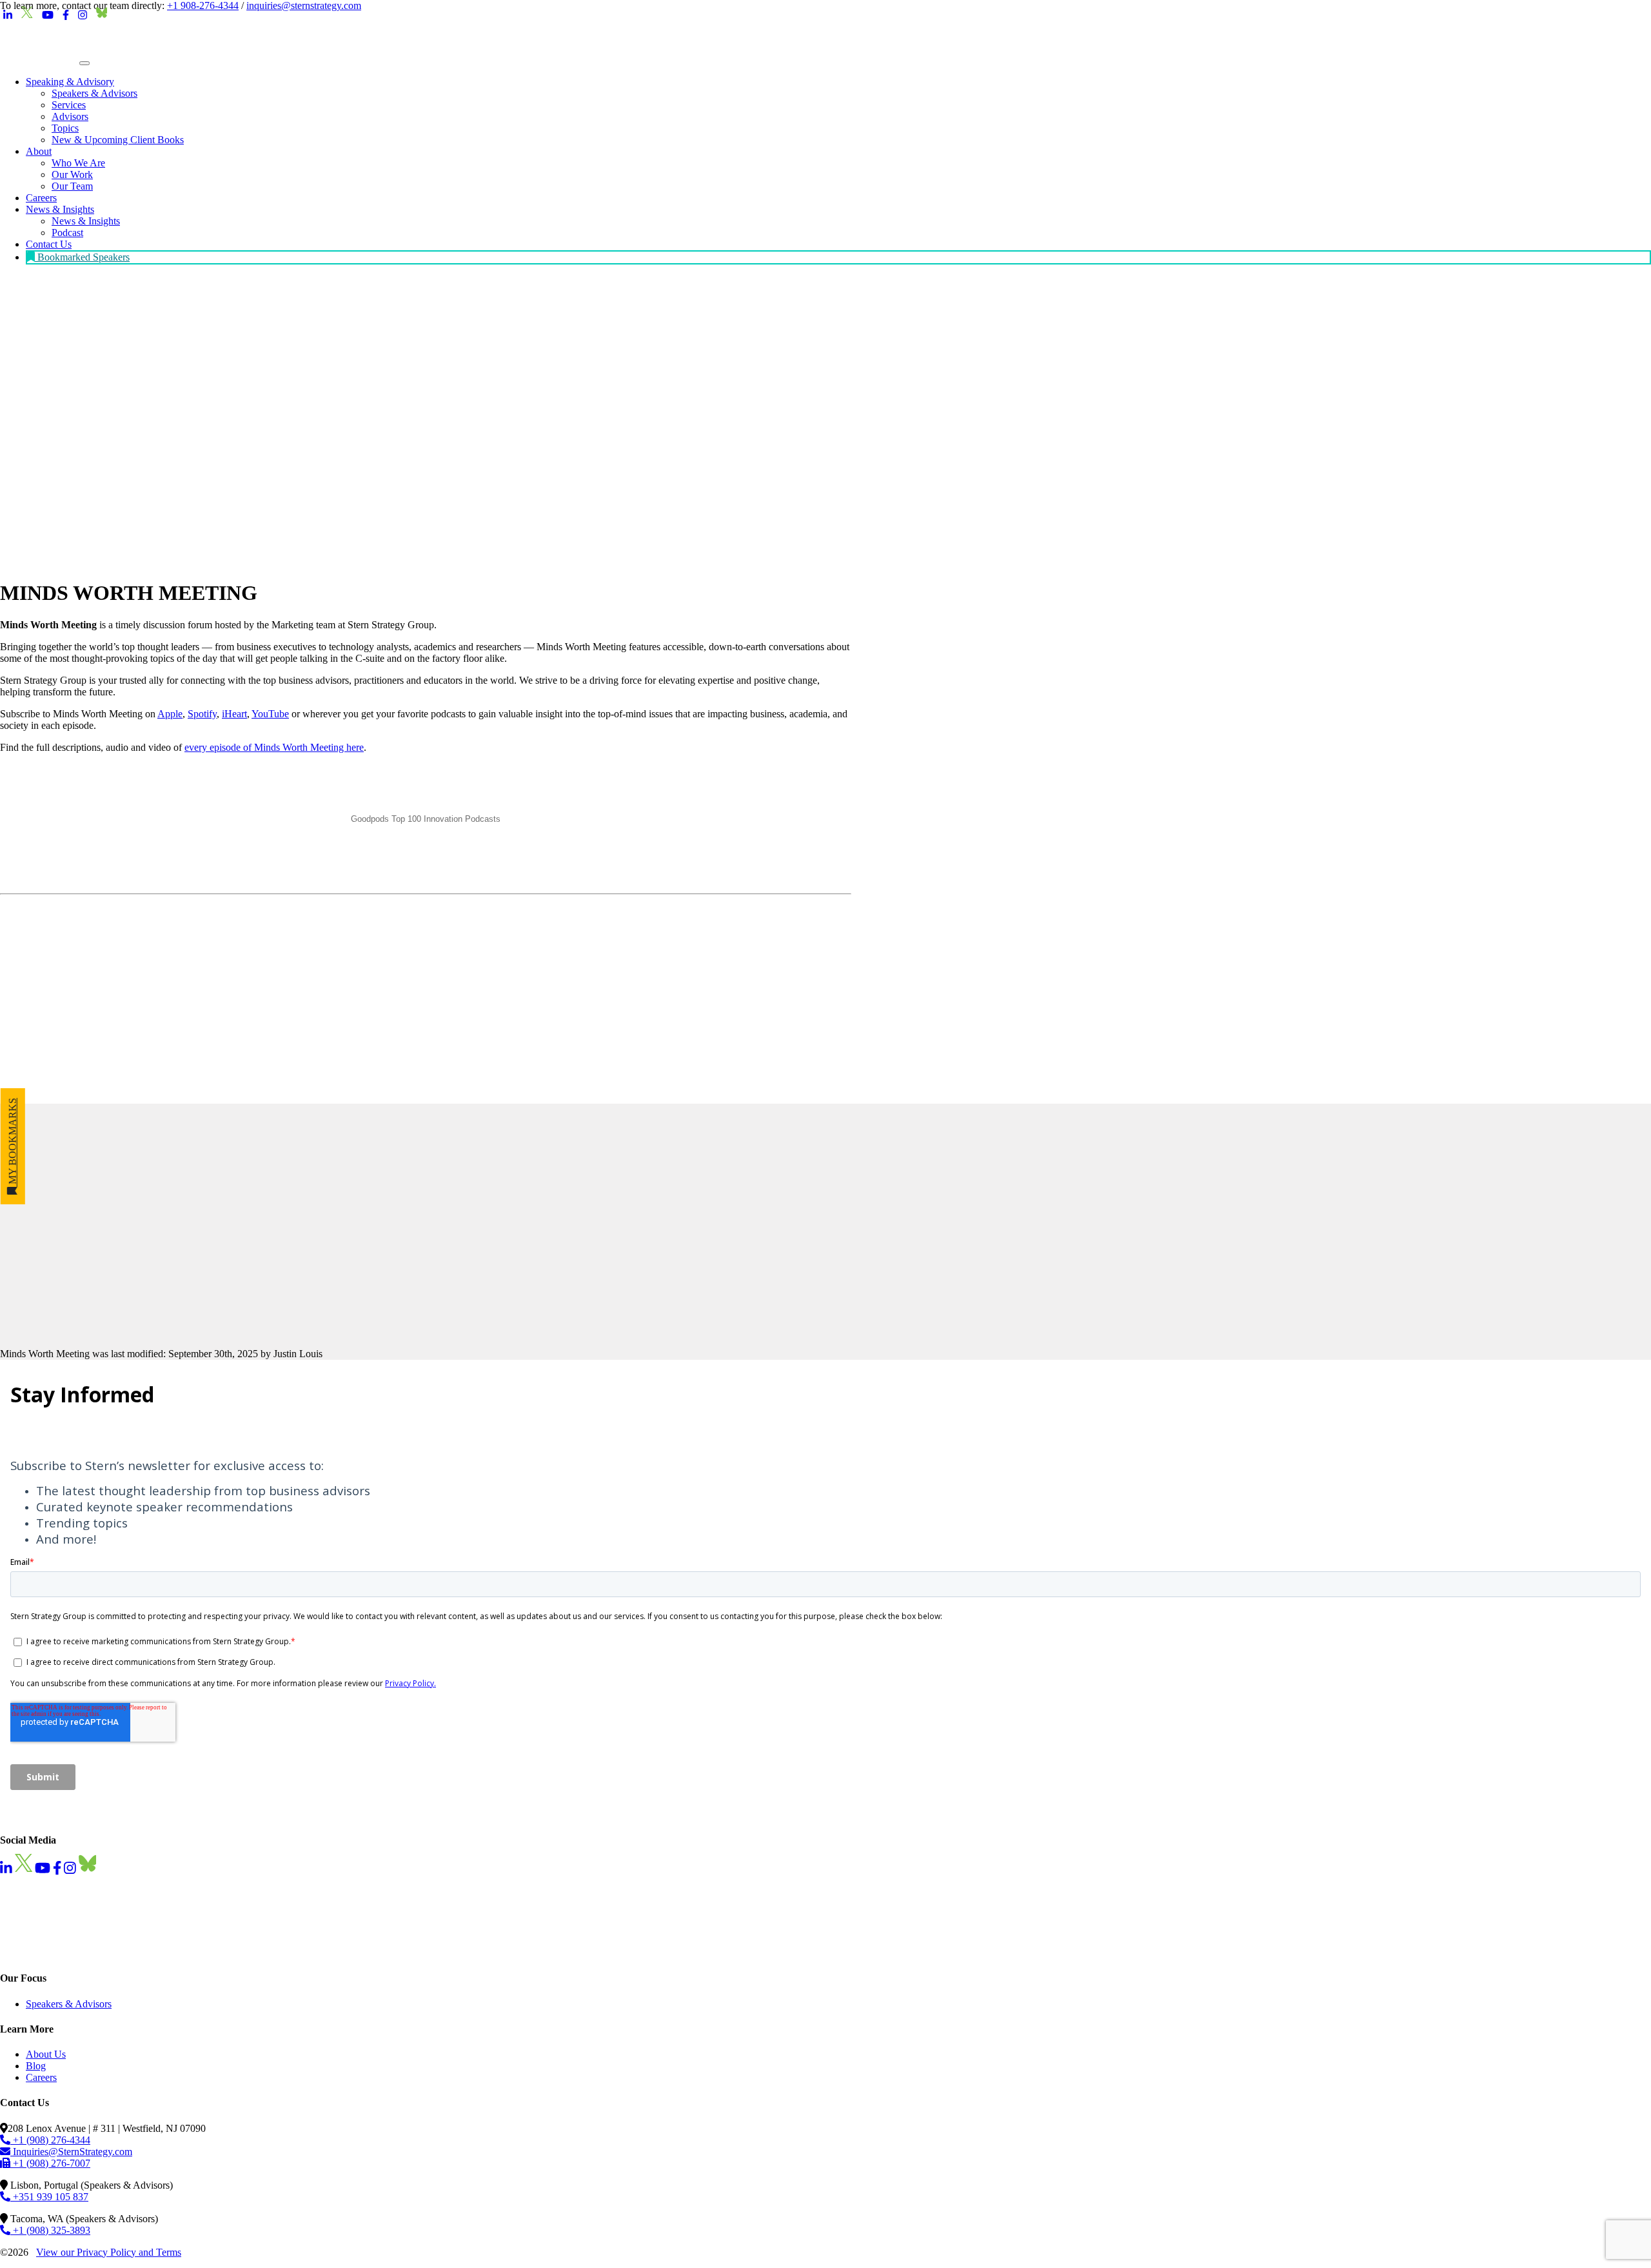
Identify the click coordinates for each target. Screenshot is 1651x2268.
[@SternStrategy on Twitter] (27, 15)
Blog (36, 2066)
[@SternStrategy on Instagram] (83, 15)
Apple (170, 714)
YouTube (270, 714)
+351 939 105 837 (49, 2196)
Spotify (202, 714)
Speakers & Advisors (69, 2003)
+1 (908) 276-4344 (50, 2139)
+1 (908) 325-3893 (50, 2230)
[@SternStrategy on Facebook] (66, 15)
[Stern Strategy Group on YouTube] (48, 15)
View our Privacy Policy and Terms (109, 2252)
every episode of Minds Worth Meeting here (274, 747)
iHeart (234, 714)
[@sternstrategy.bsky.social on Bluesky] (102, 15)
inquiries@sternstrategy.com (304, 5)
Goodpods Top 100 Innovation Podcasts (426, 819)
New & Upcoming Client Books (118, 140)
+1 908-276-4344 (203, 5)
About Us (46, 2054)
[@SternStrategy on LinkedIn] (8, 15)
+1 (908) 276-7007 (50, 2163)
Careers (41, 2077)
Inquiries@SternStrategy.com (71, 2151)
